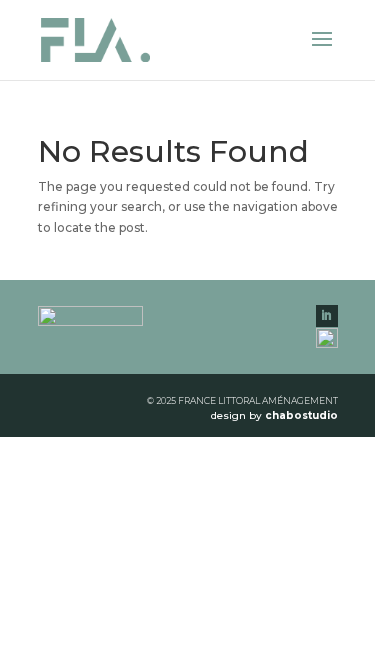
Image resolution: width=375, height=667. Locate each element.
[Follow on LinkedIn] (327, 316)
